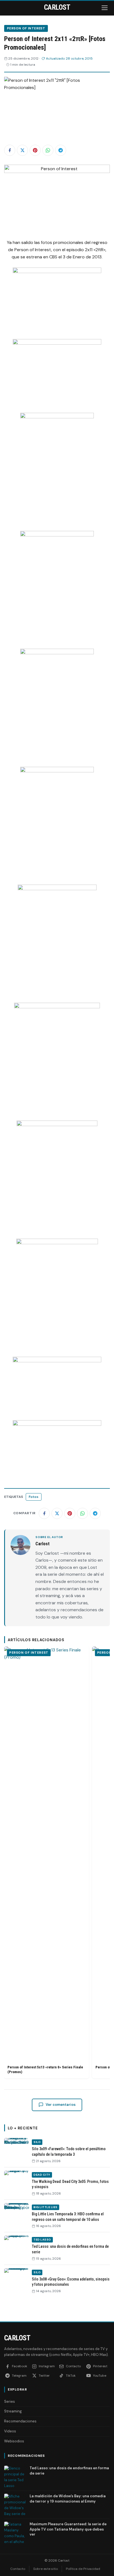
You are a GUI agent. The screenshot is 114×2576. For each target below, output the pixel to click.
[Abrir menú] (105, 8)
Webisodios (14, 2441)
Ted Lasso (42, 2240)
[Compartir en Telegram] (61, 150)
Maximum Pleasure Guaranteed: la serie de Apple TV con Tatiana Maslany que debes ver (68, 2529)
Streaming (13, 2411)
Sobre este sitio (46, 2569)
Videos (10, 2431)
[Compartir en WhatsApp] (48, 150)
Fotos (34, 1497)
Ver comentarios (61, 2105)
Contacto (18, 2569)
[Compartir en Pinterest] (35, 150)
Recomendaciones (20, 2421)
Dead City (42, 2175)
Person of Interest (26, 28)
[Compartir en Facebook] (10, 150)
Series (10, 2401)
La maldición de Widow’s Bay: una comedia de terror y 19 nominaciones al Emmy (68, 2499)
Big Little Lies (46, 2207)
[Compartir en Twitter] (22, 150)
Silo (37, 2142)
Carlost (17, 2338)
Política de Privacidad (83, 2569)
